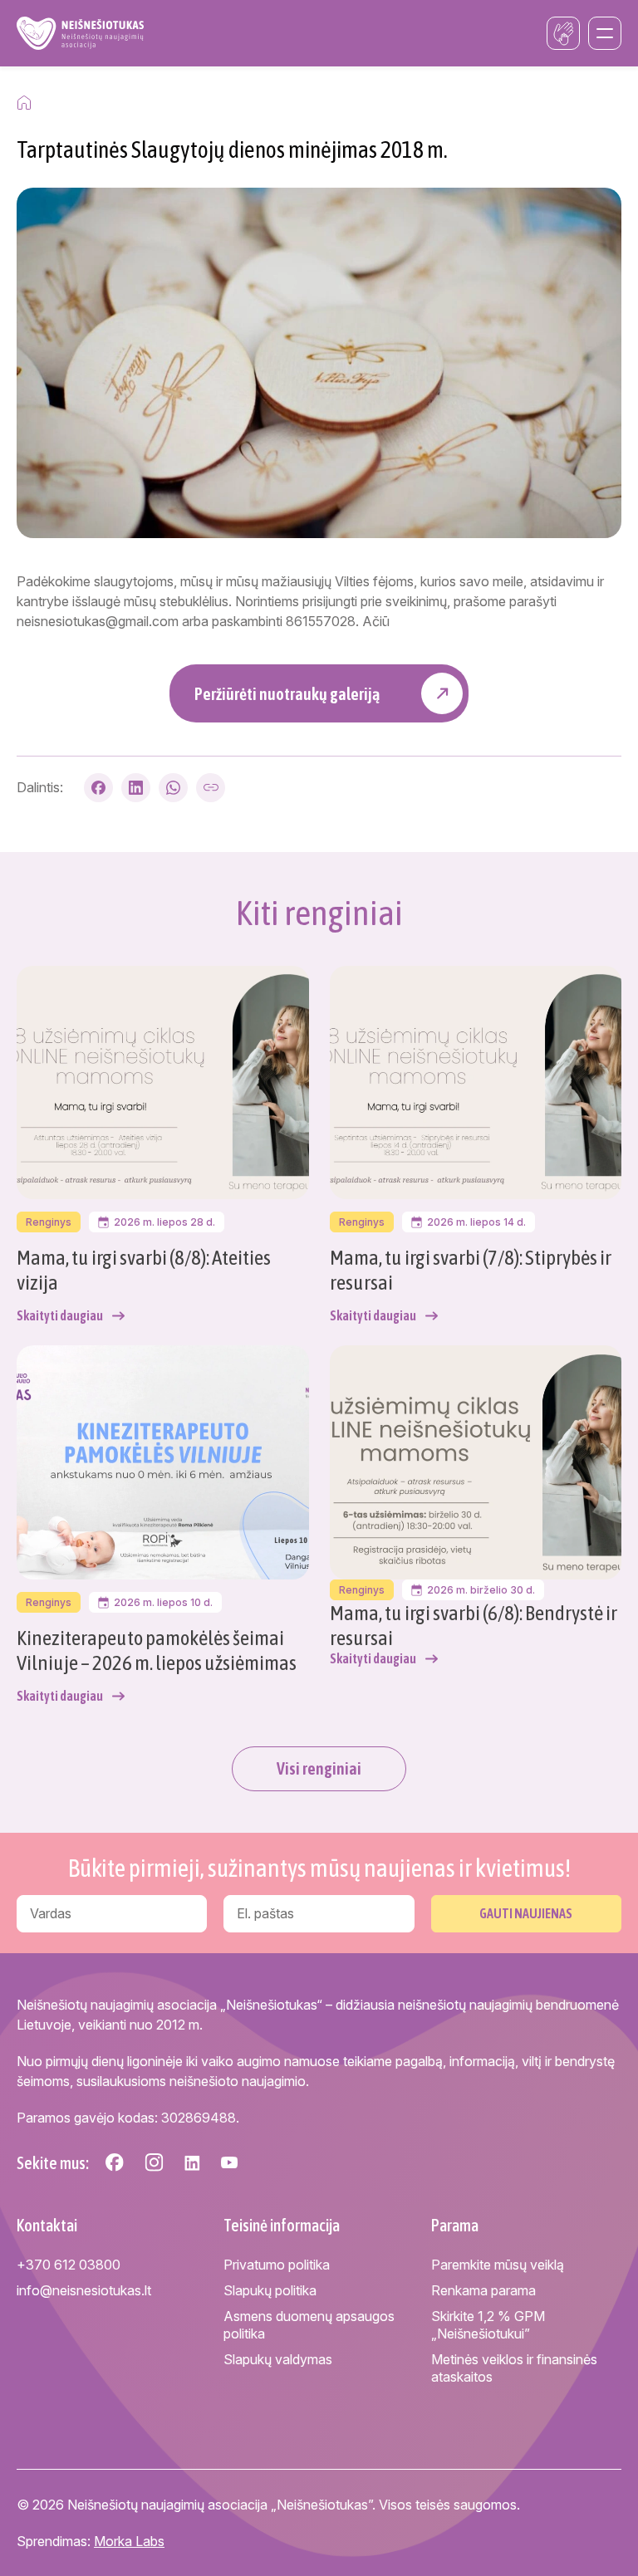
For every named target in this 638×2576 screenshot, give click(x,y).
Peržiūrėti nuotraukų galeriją (287, 694)
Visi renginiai (319, 1768)
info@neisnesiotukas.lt (84, 2290)
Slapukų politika (270, 2290)
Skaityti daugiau (60, 1315)
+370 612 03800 (69, 2265)
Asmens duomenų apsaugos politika (309, 2325)
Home (24, 103)
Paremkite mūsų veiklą (498, 2265)
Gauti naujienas (526, 1913)
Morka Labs (129, 2541)
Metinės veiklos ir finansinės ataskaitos (514, 2368)
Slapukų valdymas (278, 2359)
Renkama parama (483, 2290)
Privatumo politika (277, 2265)
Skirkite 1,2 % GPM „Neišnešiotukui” (488, 2325)
